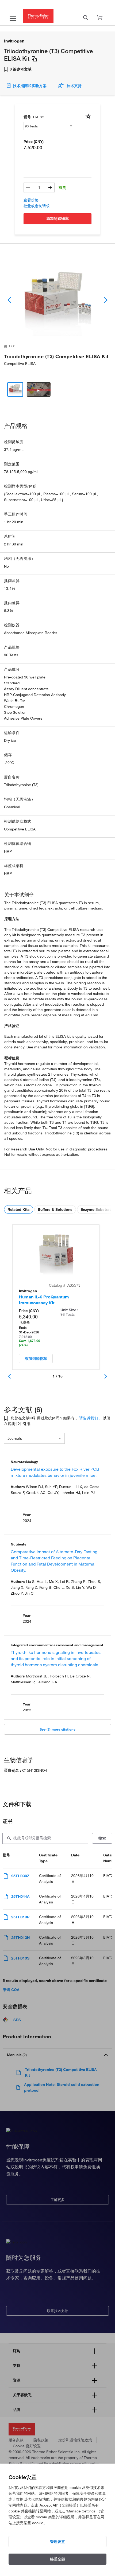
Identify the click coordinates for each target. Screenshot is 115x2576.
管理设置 (57, 2542)
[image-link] (57, 300)
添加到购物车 (57, 218)
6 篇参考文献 (20, 69)
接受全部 (57, 2559)
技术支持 (74, 86)
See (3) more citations (57, 1729)
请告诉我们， (90, 1418)
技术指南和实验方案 (30, 86)
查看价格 (31, 200)
